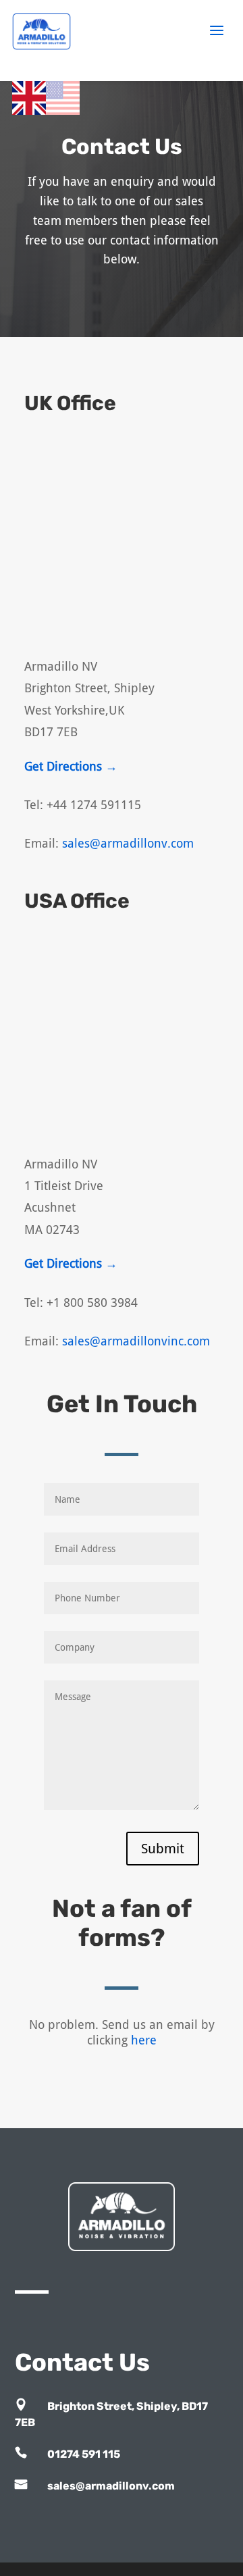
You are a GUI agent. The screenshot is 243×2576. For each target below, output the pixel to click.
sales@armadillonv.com (128, 843)
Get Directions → (71, 766)
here (144, 2040)
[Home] (63, 35)
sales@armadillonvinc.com (136, 1341)
